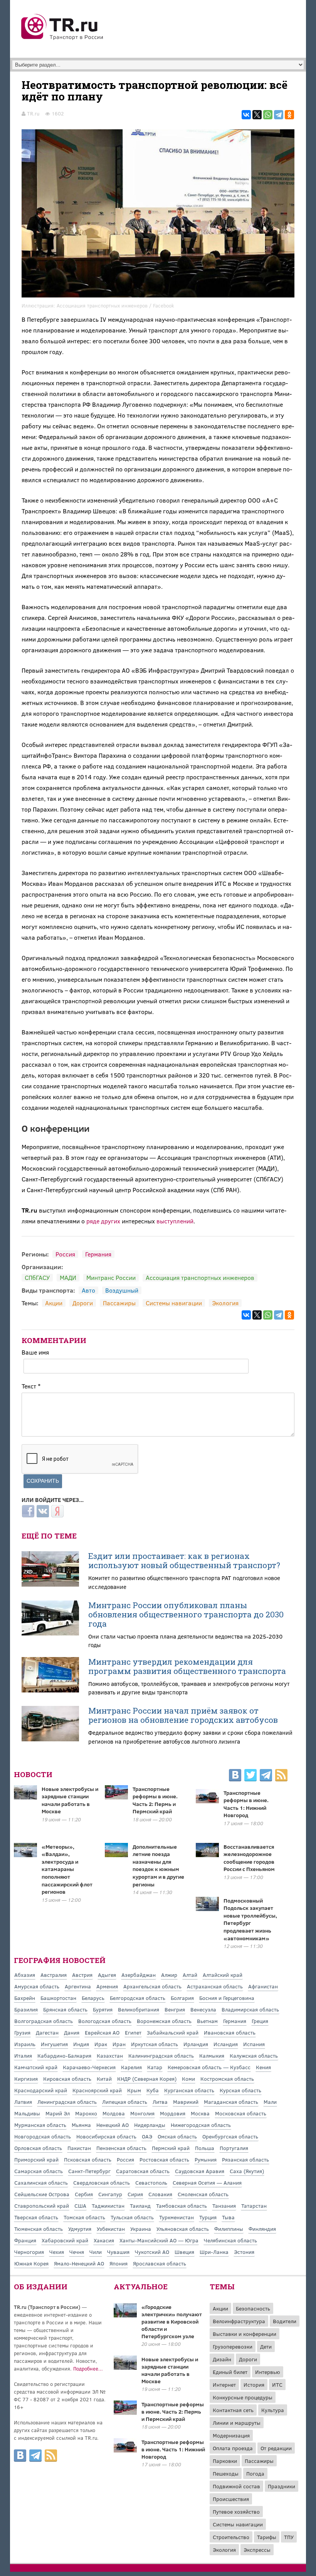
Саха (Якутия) (247, 2171)
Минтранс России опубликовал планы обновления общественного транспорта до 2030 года (186, 1614)
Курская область (240, 2090)
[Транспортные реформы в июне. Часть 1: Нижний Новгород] (125, 2450)
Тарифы (267, 2537)
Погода (255, 2473)
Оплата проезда (233, 2448)
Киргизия (26, 2079)
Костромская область (227, 2079)
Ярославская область (160, 2263)
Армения (107, 1986)
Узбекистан (111, 2229)
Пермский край (171, 2148)
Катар (155, 2067)
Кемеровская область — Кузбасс (209, 2067)
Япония (118, 2263)
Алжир (169, 1975)
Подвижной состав (236, 2486)
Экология (225, 1303)
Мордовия (173, 2113)
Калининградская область (161, 2056)
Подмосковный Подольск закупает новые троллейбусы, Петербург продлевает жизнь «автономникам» (250, 1919)
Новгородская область (43, 2136)
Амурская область (37, 1986)
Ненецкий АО (113, 2125)
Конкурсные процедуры (243, 2397)
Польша (205, 2148)
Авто (88, 1290)
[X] (257, 115)
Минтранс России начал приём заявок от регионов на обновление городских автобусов (183, 1715)
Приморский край (36, 2159)
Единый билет (230, 2372)
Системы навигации (174, 1303)
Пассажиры (119, 1303)
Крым (134, 2090)
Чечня (77, 2252)
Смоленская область (203, 2194)
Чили (96, 2252)
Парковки (225, 2461)
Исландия (226, 2044)
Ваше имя (35, 1352)
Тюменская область (39, 2229)
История (254, 2385)
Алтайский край (223, 1975)
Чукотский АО (152, 2252)
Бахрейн (25, 1998)
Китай (104, 2079)
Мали (270, 2102)
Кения (263, 2067)
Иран (119, 2044)
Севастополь (151, 2183)
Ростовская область (164, 2159)
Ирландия (196, 2044)
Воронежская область (164, 2021)
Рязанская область (245, 2159)
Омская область (177, 2136)
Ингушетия (54, 2044)
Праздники (282, 2486)
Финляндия (262, 2229)
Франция (25, 2240)
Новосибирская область (106, 2136)
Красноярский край (97, 2090)
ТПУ (289, 2537)
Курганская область (189, 2090)
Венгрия (175, 2009)
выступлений (175, 1221)
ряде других (103, 1221)
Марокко (86, 2113)
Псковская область (88, 2159)
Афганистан (263, 1986)
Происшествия (231, 2499)
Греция (260, 2021)
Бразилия (26, 2009)
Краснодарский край (41, 2090)
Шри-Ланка (214, 2252)
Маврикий (186, 2102)
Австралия (54, 1975)
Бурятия (103, 2009)
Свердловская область (102, 2183)
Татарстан (254, 2206)
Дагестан (47, 2032)
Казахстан (110, 2056)
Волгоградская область (44, 2021)
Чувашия (118, 2252)
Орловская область (38, 2148)
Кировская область (67, 2079)
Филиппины (229, 2229)
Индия (81, 2044)
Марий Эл (58, 2113)
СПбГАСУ (37, 1277)
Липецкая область (125, 2102)
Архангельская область (152, 1986)
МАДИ (68, 1277)
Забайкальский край (173, 2032)
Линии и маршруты (237, 2423)
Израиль (25, 2044)
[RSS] (281, 1776)
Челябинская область (230, 2240)
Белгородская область (138, 1998)
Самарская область (39, 2171)
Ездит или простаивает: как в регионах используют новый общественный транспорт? (184, 1560)
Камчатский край (36, 2067)
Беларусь (93, 1998)
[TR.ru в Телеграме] (266, 1776)
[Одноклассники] (289, 115)
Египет (133, 2032)
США (80, 2206)
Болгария (182, 1998)
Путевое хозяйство (236, 2512)
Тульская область (132, 2217)
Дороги (83, 1303)
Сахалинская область (41, 2183)
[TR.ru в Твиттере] (250, 1776)
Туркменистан (176, 2217)
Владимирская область (250, 2009)
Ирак (101, 2044)
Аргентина (78, 1986)
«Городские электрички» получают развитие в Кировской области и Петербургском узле (172, 2321)
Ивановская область (230, 2032)
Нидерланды (150, 2125)
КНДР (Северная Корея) (147, 2079)
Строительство (231, 2537)
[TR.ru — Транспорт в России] (63, 39)
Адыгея (107, 1975)
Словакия (160, 2194)
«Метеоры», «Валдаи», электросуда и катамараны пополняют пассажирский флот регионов (67, 1869)
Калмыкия (212, 2056)
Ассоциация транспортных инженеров (102, 306)
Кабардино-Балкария (64, 2056)
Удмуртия (80, 2229)
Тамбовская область (182, 2206)
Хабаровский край (65, 2240)
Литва (160, 2102)
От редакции (276, 2448)
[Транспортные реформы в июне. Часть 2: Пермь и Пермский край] (125, 2412)
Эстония (244, 2252)
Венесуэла (203, 2009)
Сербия (84, 2194)
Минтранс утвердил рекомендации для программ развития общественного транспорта (187, 1666)
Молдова (114, 2113)
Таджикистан (108, 2206)
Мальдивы (27, 2113)
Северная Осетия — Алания (207, 2183)
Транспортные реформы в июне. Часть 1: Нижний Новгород (246, 1804)
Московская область (241, 2113)
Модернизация (231, 2435)
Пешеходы (226, 2473)
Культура (273, 2410)
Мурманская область (40, 2125)
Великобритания (139, 2009)
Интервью (268, 2372)
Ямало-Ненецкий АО (79, 2263)
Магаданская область (231, 2102)
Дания (72, 2032)
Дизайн (222, 2359)
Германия (98, 1254)
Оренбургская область (230, 2136)
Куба (153, 2090)
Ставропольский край (42, 2206)
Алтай (190, 1975)
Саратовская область (143, 2171)
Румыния (206, 2159)
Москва (200, 2113)
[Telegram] (279, 115)
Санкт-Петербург (89, 2171)
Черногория (29, 2252)
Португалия (234, 2148)
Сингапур (110, 2194)
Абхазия (25, 1975)
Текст (31, 1386)
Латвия (23, 2102)
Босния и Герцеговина (227, 1998)
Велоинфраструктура (239, 2321)
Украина (141, 2229)
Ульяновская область (183, 2229)
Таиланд (140, 2206)
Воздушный (122, 1290)
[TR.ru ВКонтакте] (235, 1776)
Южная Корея (31, 2263)
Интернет (224, 2385)
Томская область (84, 2217)
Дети (266, 2346)
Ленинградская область (67, 2102)
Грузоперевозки (233, 2346)
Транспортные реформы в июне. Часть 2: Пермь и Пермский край (155, 1800)
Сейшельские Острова (42, 2194)
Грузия (22, 2032)
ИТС (277, 2385)
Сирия (135, 2194)
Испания (254, 2044)
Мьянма (81, 2125)
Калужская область (254, 2056)
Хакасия (104, 2240)
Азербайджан (139, 1975)
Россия (65, 1254)
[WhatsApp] (268, 115)
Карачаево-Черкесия (89, 2067)
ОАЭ (147, 2136)
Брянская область (65, 2009)
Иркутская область (155, 2044)
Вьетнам (207, 2021)
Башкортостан (58, 1998)
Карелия (131, 2067)
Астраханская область (215, 1986)
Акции (54, 1303)
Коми (188, 2079)
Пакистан (79, 2148)
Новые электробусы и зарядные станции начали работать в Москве (70, 1800)
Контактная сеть (233, 2410)
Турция (208, 2217)
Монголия (142, 2113)
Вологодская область (105, 2021)
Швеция (184, 2252)
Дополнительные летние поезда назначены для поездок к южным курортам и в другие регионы (158, 1865)
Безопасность (253, 2308)
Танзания (224, 2206)
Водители (285, 2321)
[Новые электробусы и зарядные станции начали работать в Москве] (125, 2367)
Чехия (57, 2252)
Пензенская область (121, 2148)
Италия (23, 2056)
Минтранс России (111, 1277)
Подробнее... (88, 2369)
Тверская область (36, 2217)
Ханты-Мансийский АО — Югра (159, 2240)
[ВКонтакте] (246, 115)
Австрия (82, 1975)
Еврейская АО (102, 2032)
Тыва (228, 2217)
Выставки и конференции (245, 2334)
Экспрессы (257, 2550)
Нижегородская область (201, 2125)
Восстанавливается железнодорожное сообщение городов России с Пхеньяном (249, 1858)
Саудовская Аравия (200, 2171)
